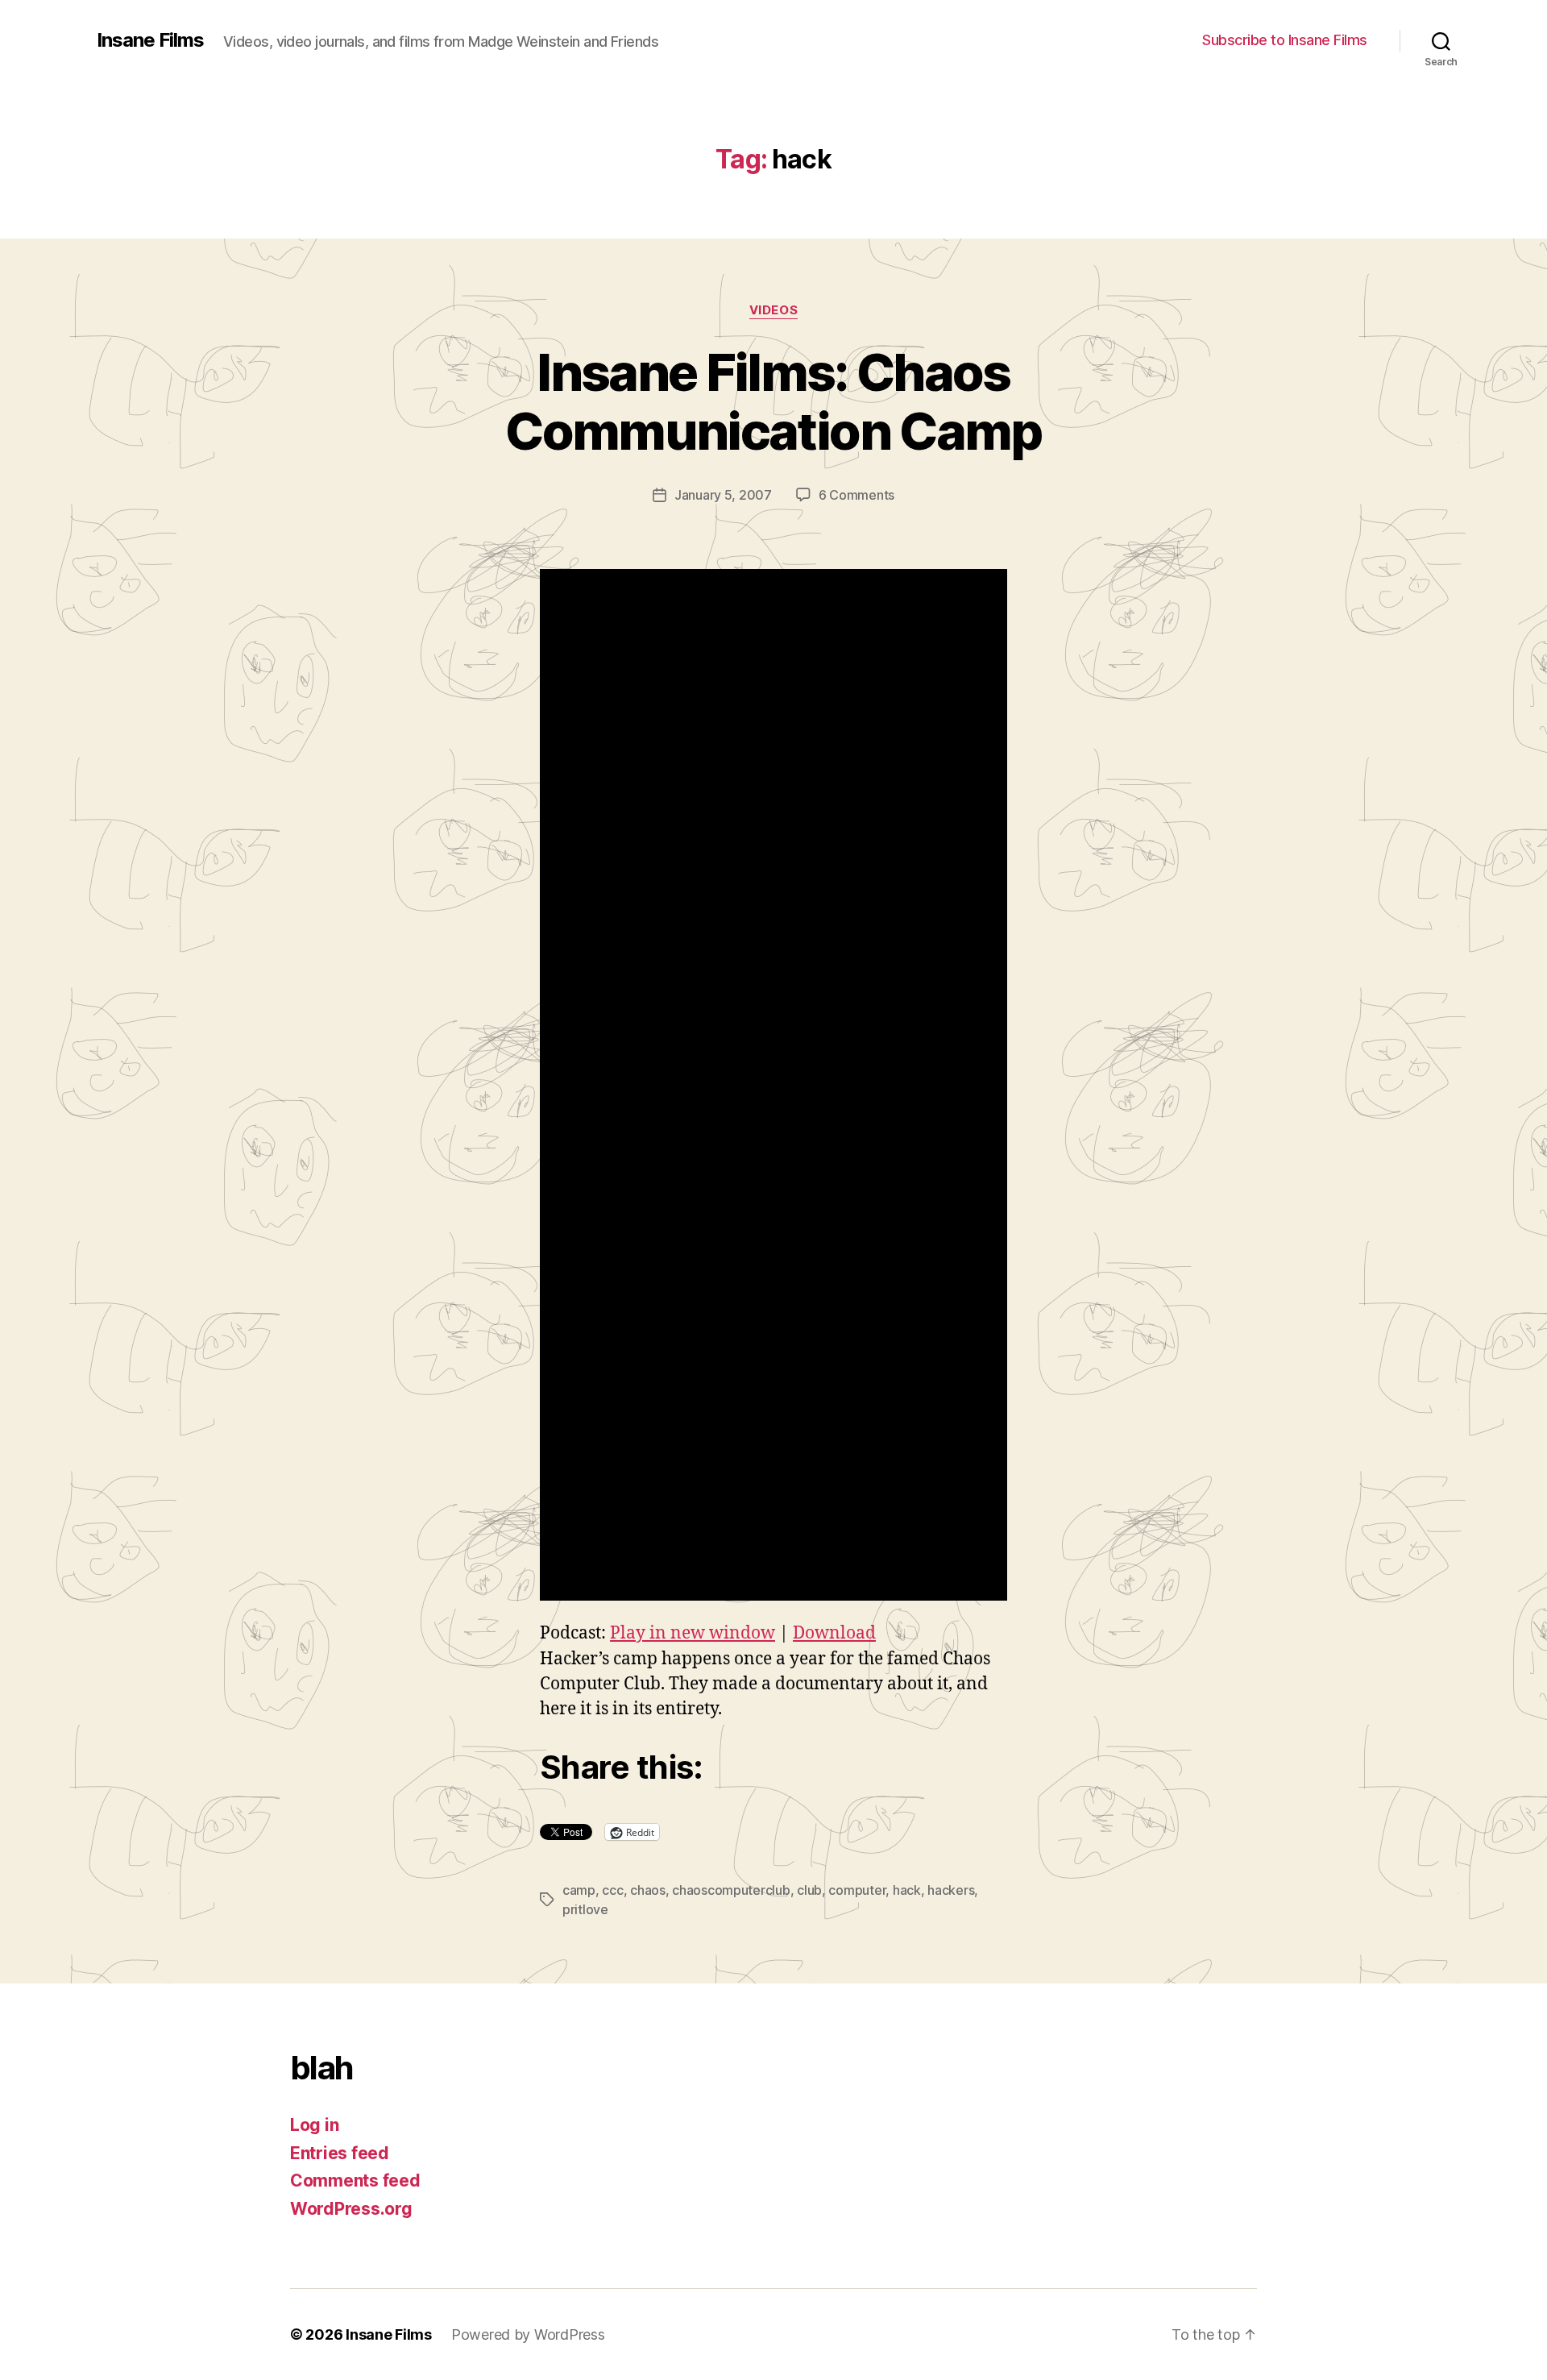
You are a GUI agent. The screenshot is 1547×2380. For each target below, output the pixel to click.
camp (579, 1890)
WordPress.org (351, 2209)
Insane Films (150, 40)
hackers (951, 1890)
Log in (314, 2125)
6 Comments (856, 495)
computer (857, 1890)
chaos (648, 1890)
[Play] (773, 1085)
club (809, 1890)
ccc (612, 1890)
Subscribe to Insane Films (1285, 40)
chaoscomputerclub (731, 1890)
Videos (773, 310)
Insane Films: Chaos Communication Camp (773, 401)
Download (834, 1633)
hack (907, 1890)
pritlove (585, 1909)
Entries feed (340, 2153)
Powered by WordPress (528, 2334)
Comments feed (355, 2181)
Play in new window (693, 1633)
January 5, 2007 (723, 495)
